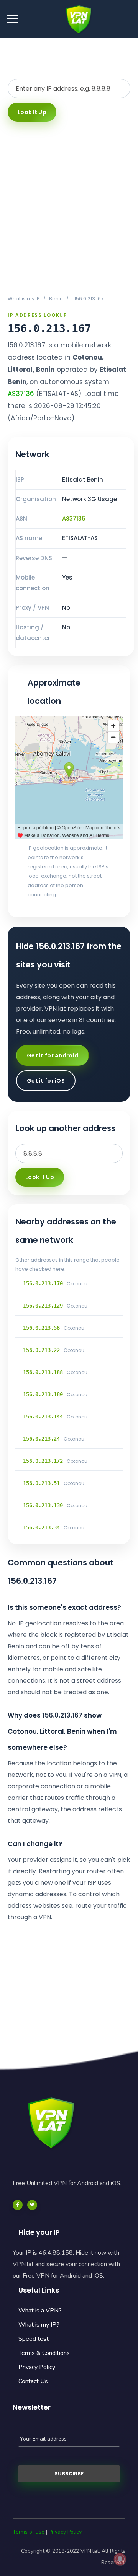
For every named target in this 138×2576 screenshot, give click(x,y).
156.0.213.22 (41, 1350)
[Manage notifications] (120, 2559)
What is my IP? (39, 2325)
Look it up (32, 112)
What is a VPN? (40, 2311)
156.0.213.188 (43, 1372)
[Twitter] (32, 2205)
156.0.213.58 (41, 1328)
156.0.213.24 (41, 1439)
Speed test (34, 2339)
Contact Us (33, 2381)
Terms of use (29, 2532)
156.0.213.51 (41, 1483)
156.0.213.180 (43, 1394)
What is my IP (24, 299)
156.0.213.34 (41, 1527)
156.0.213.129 (43, 1306)
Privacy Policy (37, 2367)
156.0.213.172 (43, 1461)
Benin (56, 299)
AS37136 (21, 394)
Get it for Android (53, 1055)
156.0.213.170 (43, 1283)
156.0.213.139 (43, 1505)
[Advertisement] (69, 212)
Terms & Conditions (44, 2353)
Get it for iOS (46, 1081)
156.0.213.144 (43, 1417)
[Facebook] (18, 2205)
